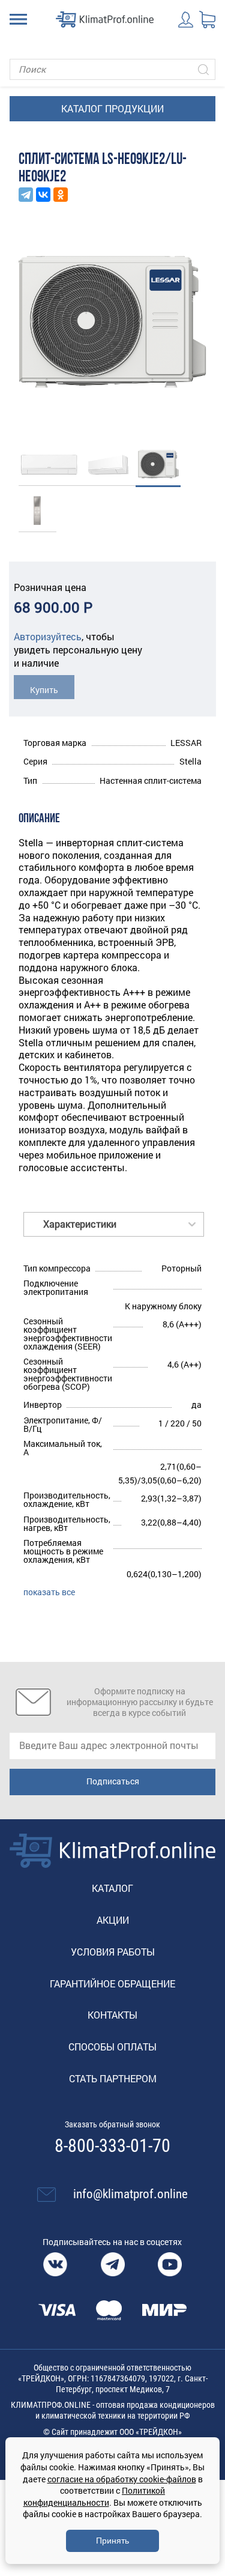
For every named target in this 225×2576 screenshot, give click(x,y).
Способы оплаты (112, 2047)
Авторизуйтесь (48, 636)
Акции (113, 1920)
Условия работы (113, 1952)
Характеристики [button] (80, 1224)
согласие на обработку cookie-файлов (122, 2479)
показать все (49, 1592)
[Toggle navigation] (18, 19)
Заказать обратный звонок (112, 2124)
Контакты (112, 2015)
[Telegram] (26, 195)
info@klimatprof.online (130, 2194)
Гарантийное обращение (112, 1984)
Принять (112, 2541)
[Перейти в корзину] (207, 20)
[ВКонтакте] (43, 195)
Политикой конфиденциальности (94, 2496)
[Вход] (186, 20)
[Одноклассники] (61, 195)
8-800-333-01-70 (112, 2146)
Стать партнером (113, 2078)
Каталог (112, 1888)
